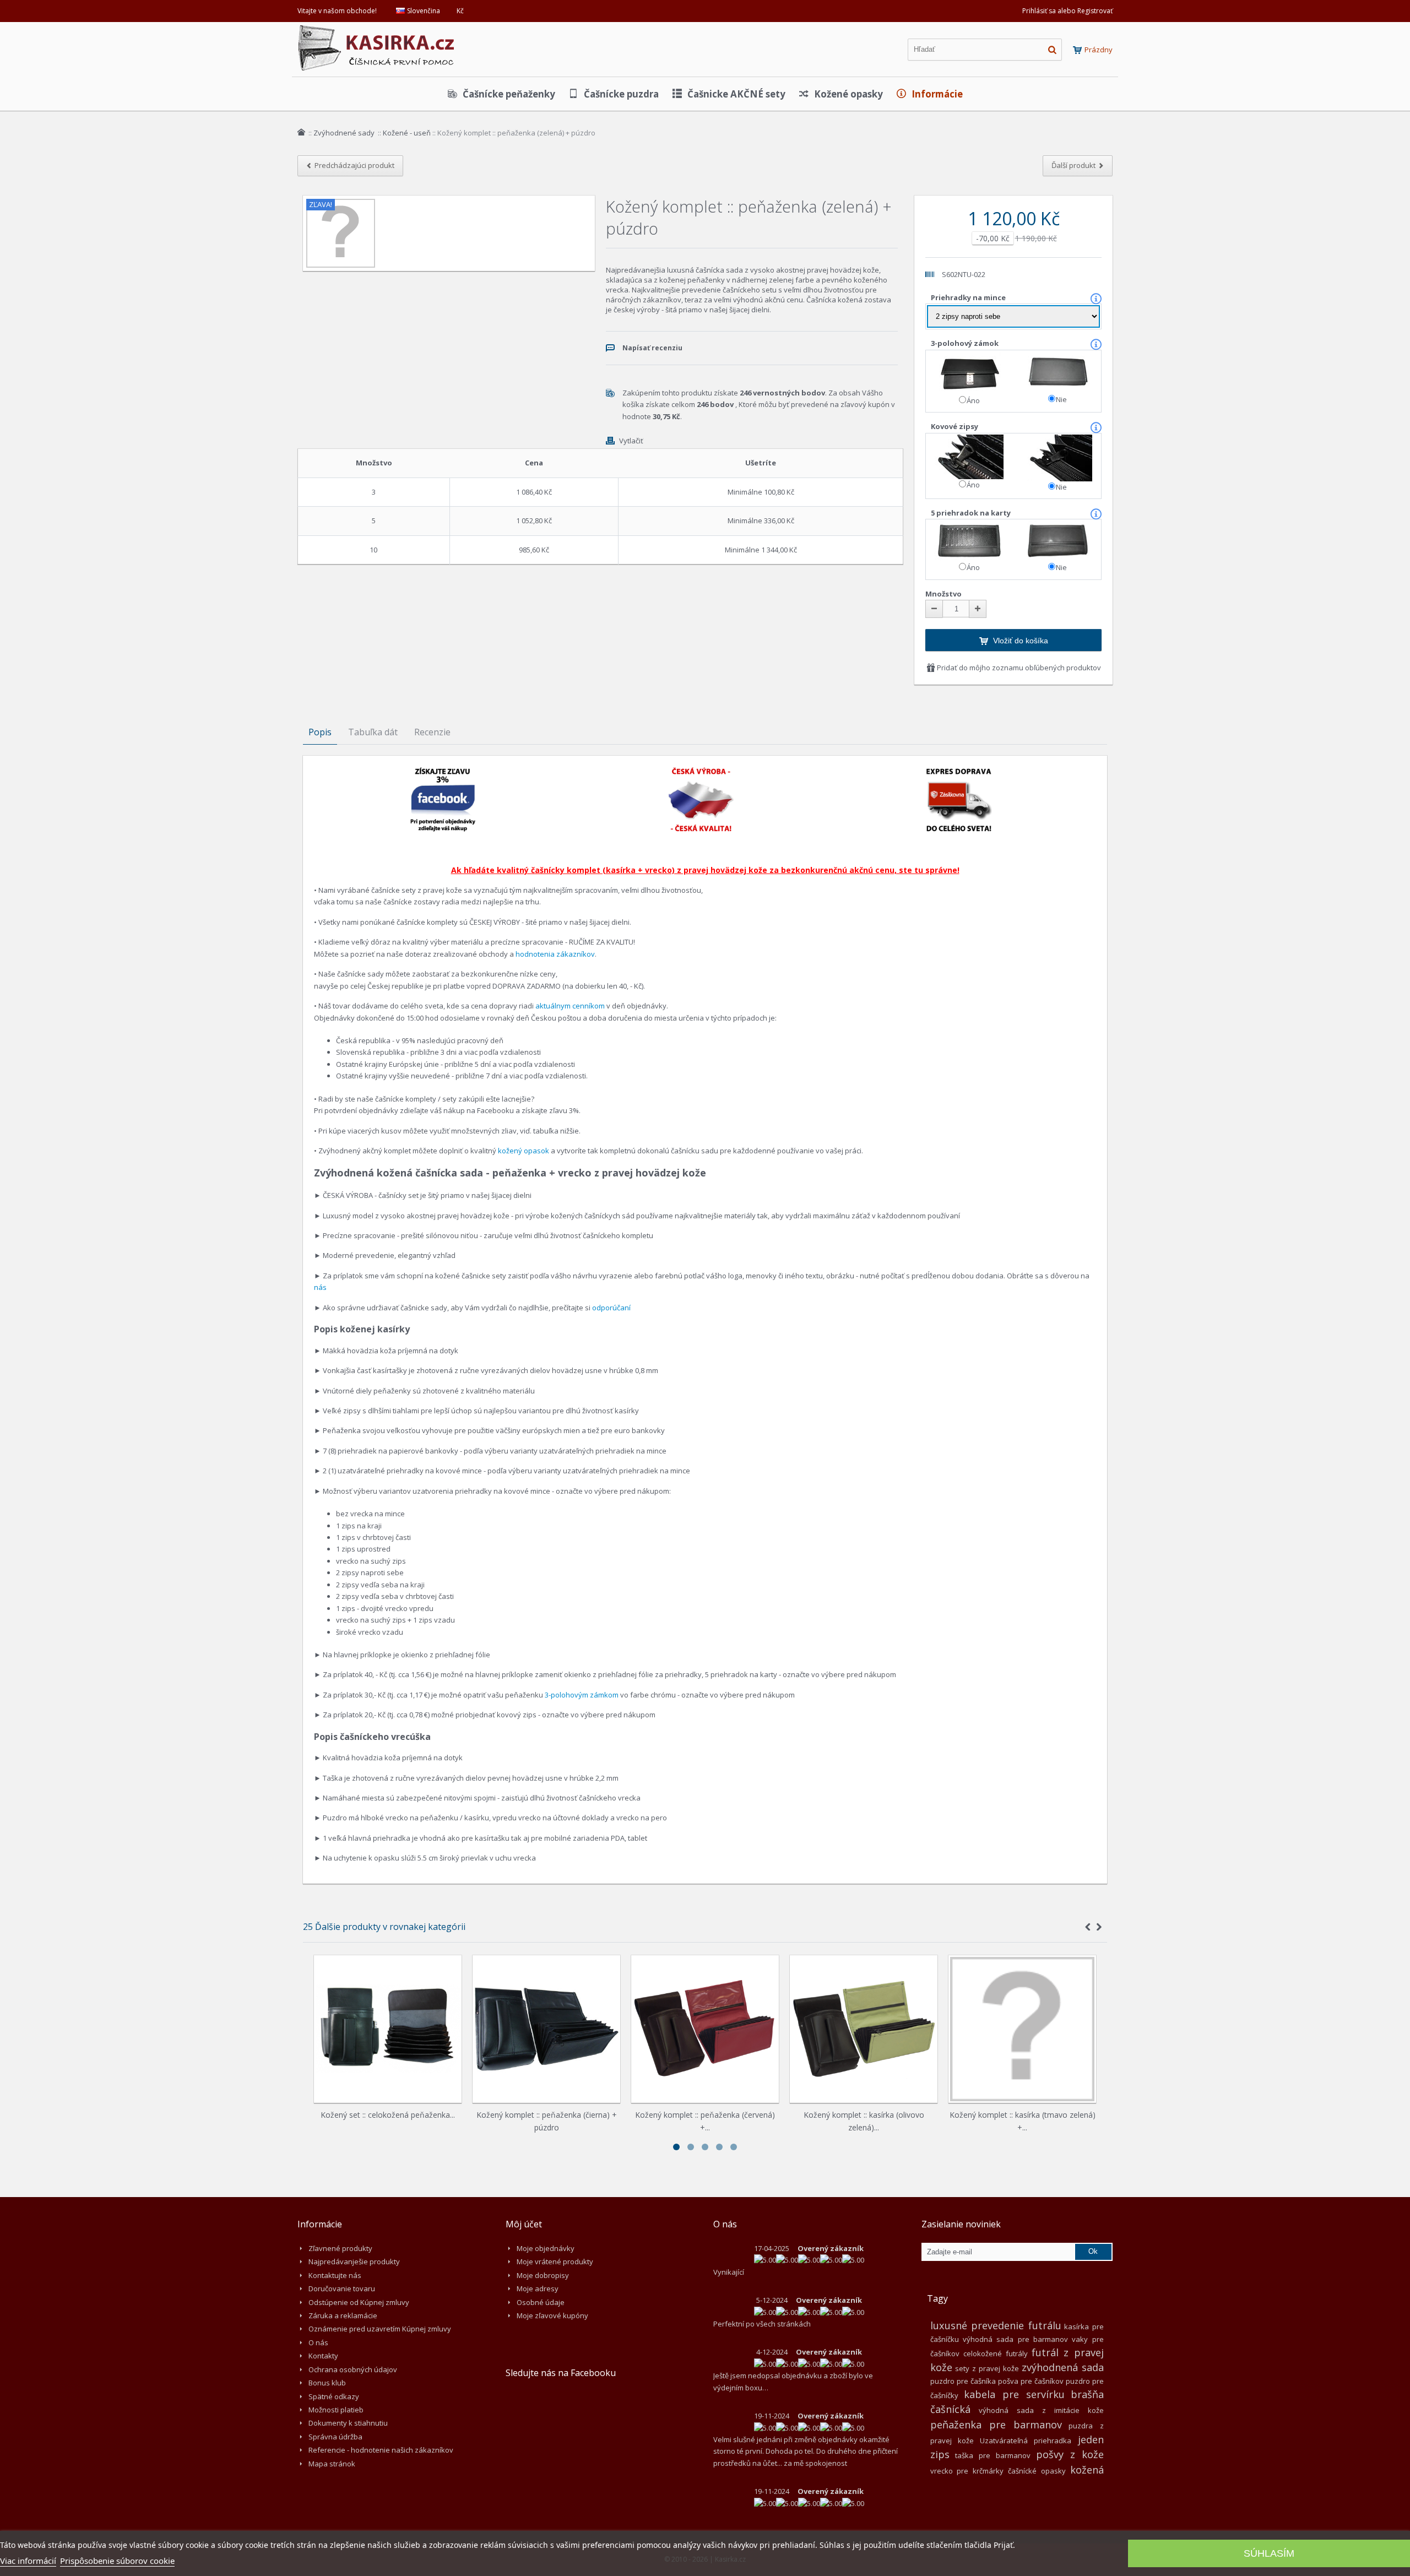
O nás (318, 2342)
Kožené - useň (407, 133)
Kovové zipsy (955, 426)
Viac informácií (28, 2561)
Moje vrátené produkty (555, 2262)
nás (320, 1287)
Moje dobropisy (543, 2275)
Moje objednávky (546, 2248)
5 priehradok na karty (972, 513)
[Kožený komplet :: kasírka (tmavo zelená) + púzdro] (1022, 2029)
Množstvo (943, 594)
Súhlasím (1269, 2553)
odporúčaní (611, 1308)
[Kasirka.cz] (377, 30)
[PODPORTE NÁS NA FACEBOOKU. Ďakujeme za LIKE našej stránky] (443, 772)
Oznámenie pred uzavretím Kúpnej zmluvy (380, 2329)
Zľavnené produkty (340, 2248)
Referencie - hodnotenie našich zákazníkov (381, 2450)
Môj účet (524, 2224)
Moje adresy (538, 2288)
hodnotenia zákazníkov (555, 954)
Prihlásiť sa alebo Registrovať (1067, 11)
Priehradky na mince (969, 297)
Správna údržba (335, 2437)
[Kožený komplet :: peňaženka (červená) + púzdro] (705, 2029)
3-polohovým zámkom (582, 1695)
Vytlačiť (631, 441)
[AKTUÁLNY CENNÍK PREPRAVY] (959, 772)
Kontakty (323, 2356)
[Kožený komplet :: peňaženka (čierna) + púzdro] (546, 2029)
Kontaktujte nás (335, 2275)
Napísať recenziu (652, 348)
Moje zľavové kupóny (552, 2315)
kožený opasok (524, 1151)
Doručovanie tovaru (342, 2288)
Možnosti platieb (336, 2410)
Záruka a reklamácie (343, 2315)
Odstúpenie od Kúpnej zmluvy (359, 2302)
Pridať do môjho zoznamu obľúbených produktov (1018, 668)
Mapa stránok (332, 2464)
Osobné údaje (541, 2302)
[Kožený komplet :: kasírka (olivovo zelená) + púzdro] (864, 2029)
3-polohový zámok (966, 343)
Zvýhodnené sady (345, 133)
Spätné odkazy (334, 2396)
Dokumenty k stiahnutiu (348, 2423)
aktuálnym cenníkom (570, 1006)
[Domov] (301, 132)
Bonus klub (327, 2383)
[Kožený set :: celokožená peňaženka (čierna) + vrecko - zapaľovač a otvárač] (388, 2029)
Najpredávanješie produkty (354, 2262)
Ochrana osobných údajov (353, 2369)
